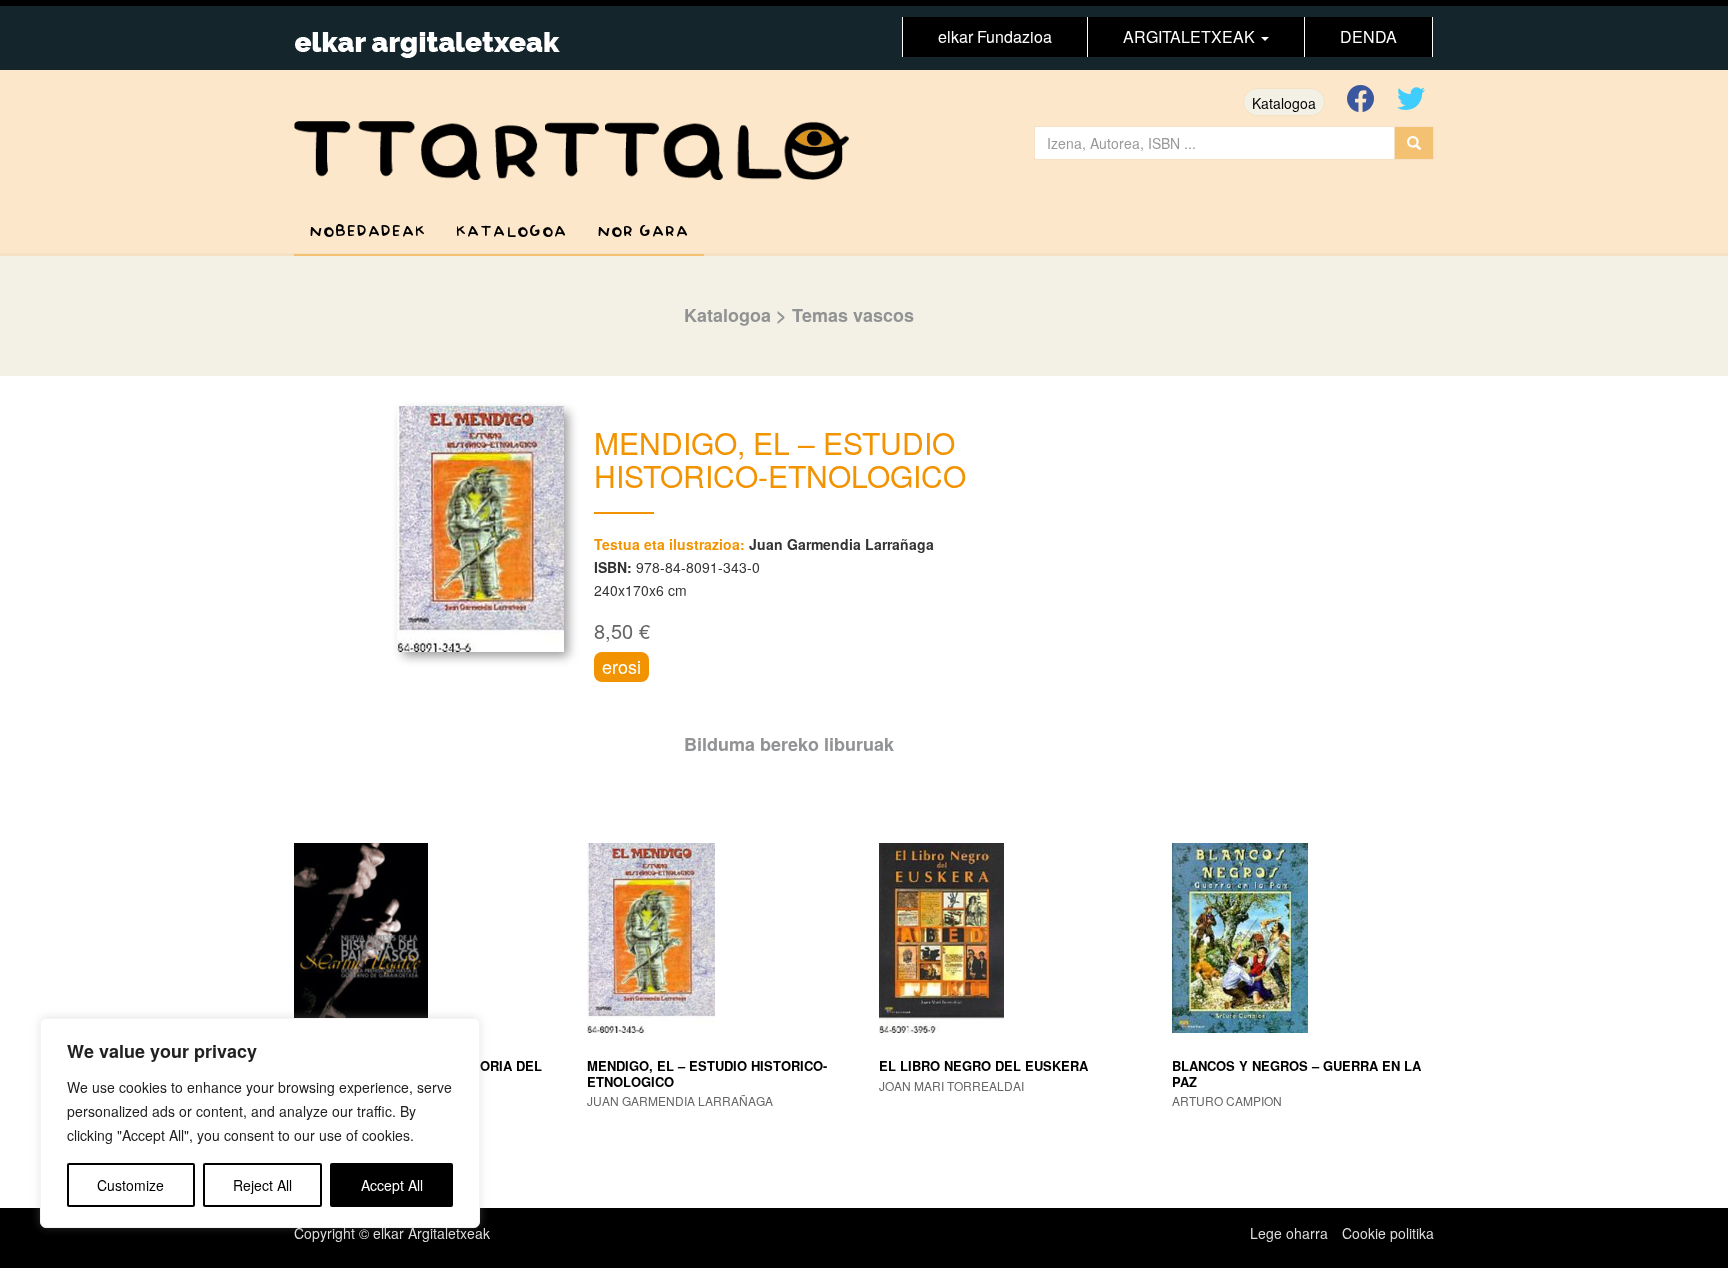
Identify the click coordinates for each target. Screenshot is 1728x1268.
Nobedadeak (367, 231)
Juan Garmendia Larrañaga (841, 544)
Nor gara (643, 231)
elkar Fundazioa (995, 36)
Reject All (262, 1185)
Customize (130, 1185)
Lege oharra (1289, 1233)
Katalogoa (1284, 103)
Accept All (392, 1185)
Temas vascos (853, 315)
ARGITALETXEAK (1191, 36)
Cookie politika (1388, 1233)
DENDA (1368, 36)
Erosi (621, 666)
